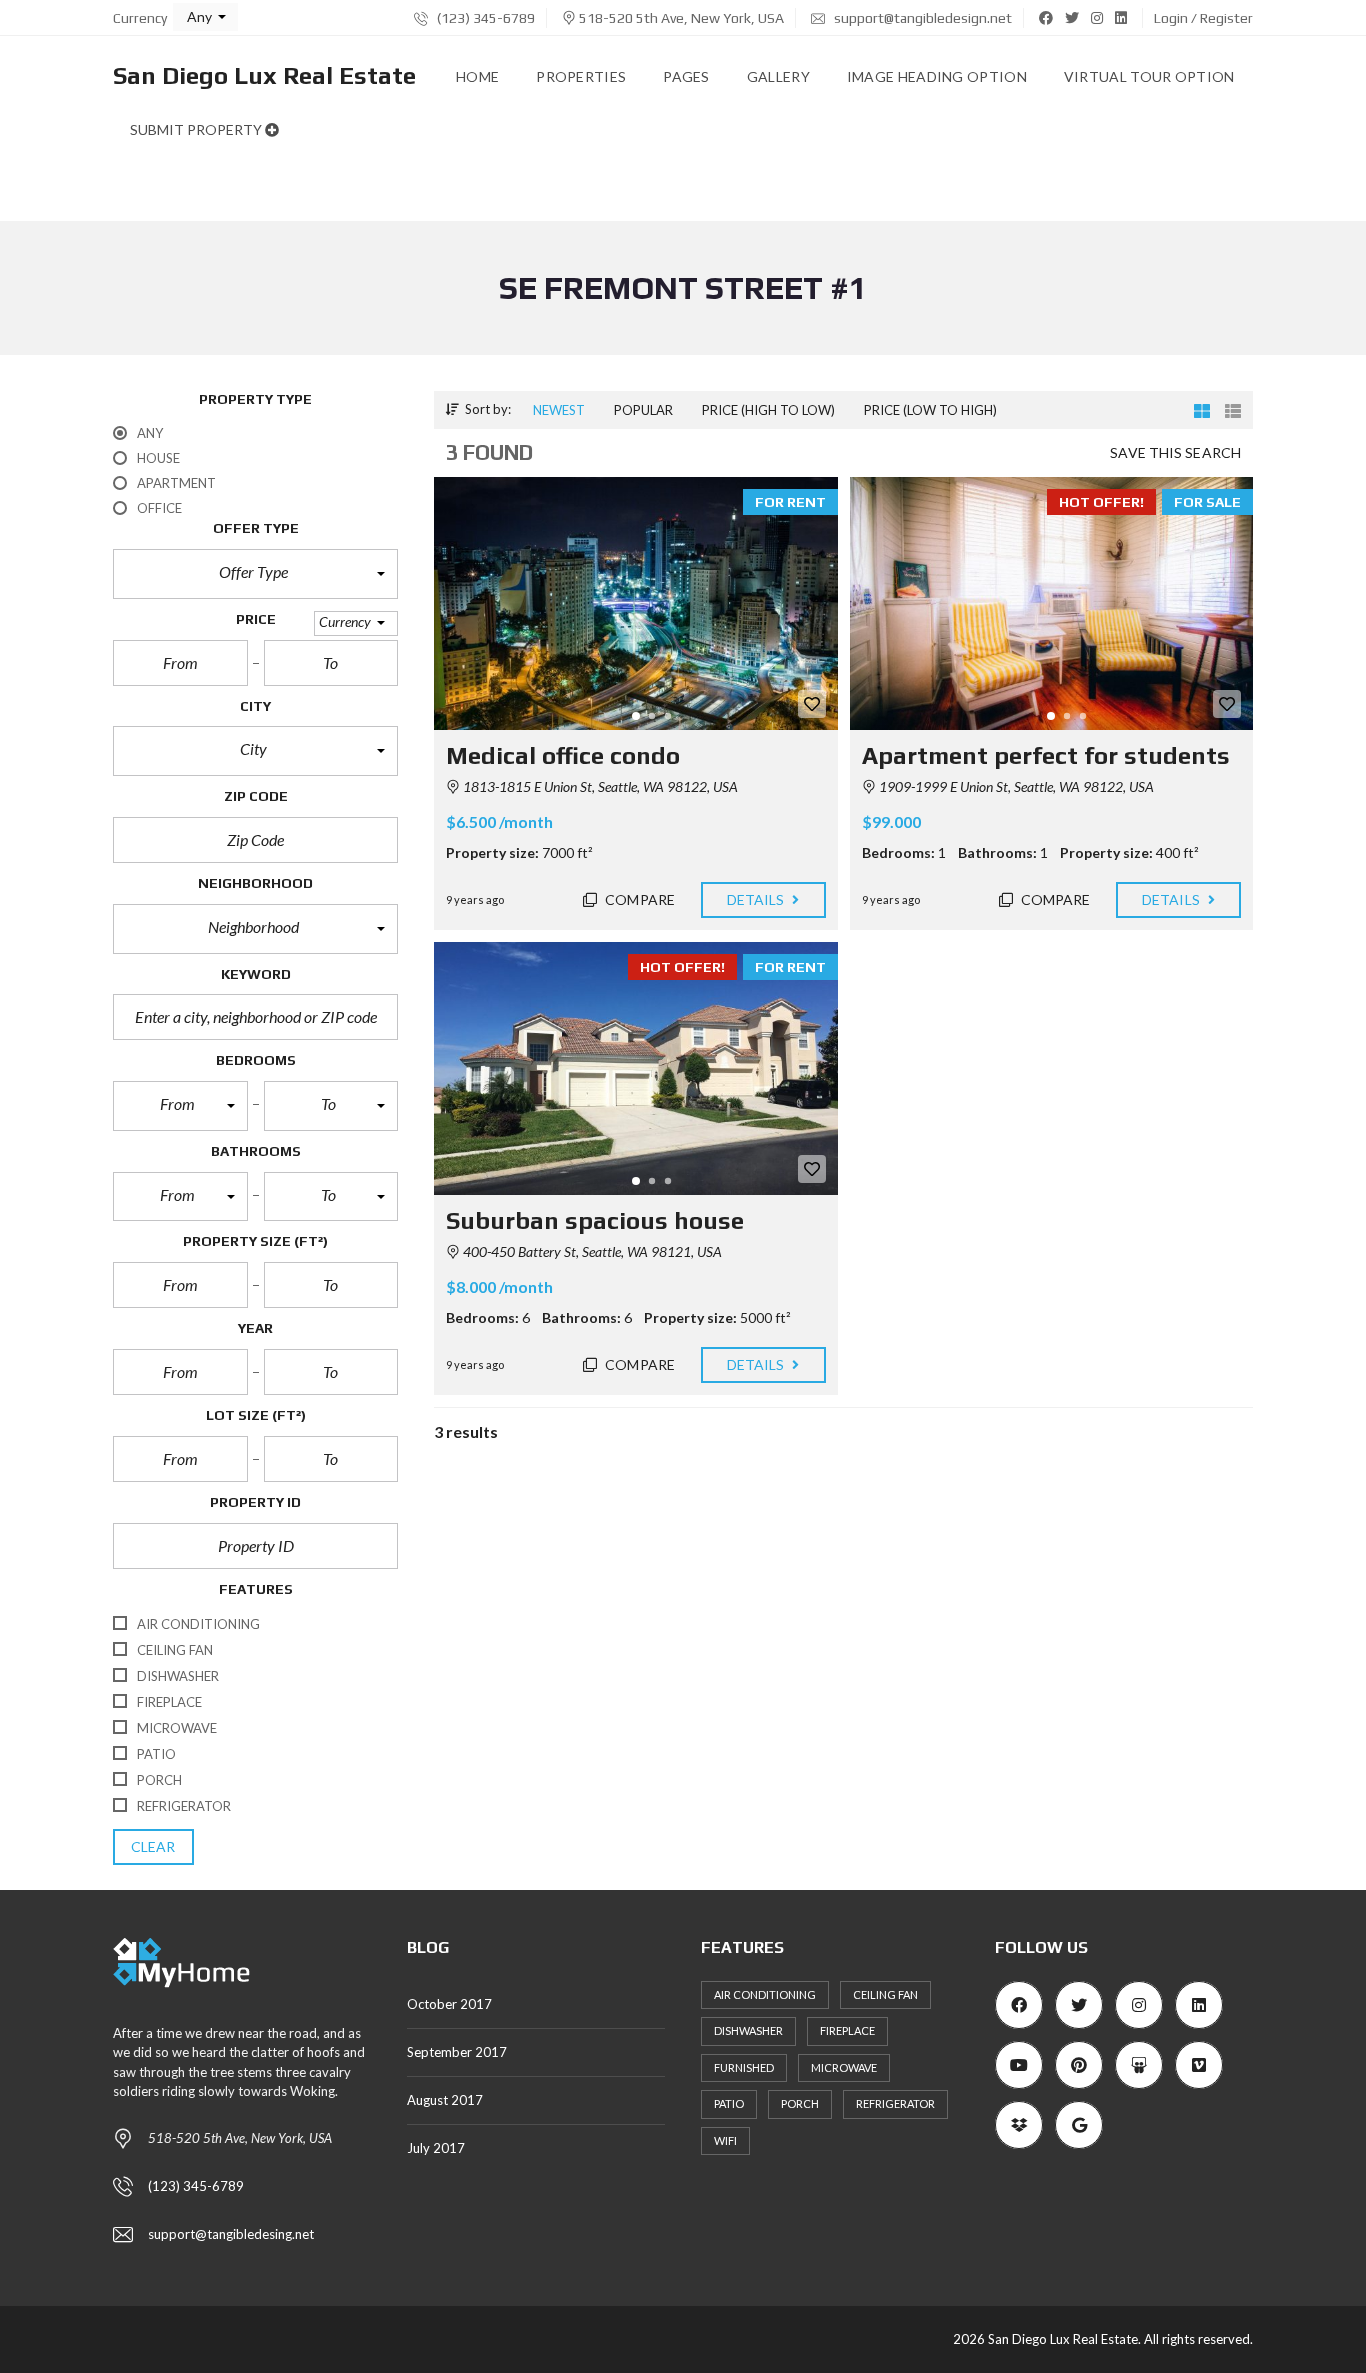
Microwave (844, 2067)
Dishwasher (748, 2030)
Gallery (778, 76)
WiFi (725, 2140)
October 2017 (449, 2004)
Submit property (197, 129)
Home (477, 76)
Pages (686, 76)
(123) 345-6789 (484, 18)
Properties (581, 76)
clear (153, 1846)
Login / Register (1203, 18)
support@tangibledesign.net (921, 18)
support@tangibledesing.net (231, 2234)
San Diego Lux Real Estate (264, 75)
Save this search (1175, 452)
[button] (205, 17)
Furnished (744, 2067)
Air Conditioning (765, 1994)
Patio (729, 2103)
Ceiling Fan (885, 1994)
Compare (638, 899)
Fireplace (847, 2030)
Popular (643, 410)
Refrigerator (895, 2103)
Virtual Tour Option (1149, 76)
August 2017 (445, 2100)
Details (757, 899)
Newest (559, 410)
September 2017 (457, 2052)
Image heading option (937, 76)
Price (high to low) (768, 410)
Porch (800, 2103)
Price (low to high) (930, 410)
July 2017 (436, 2148)
